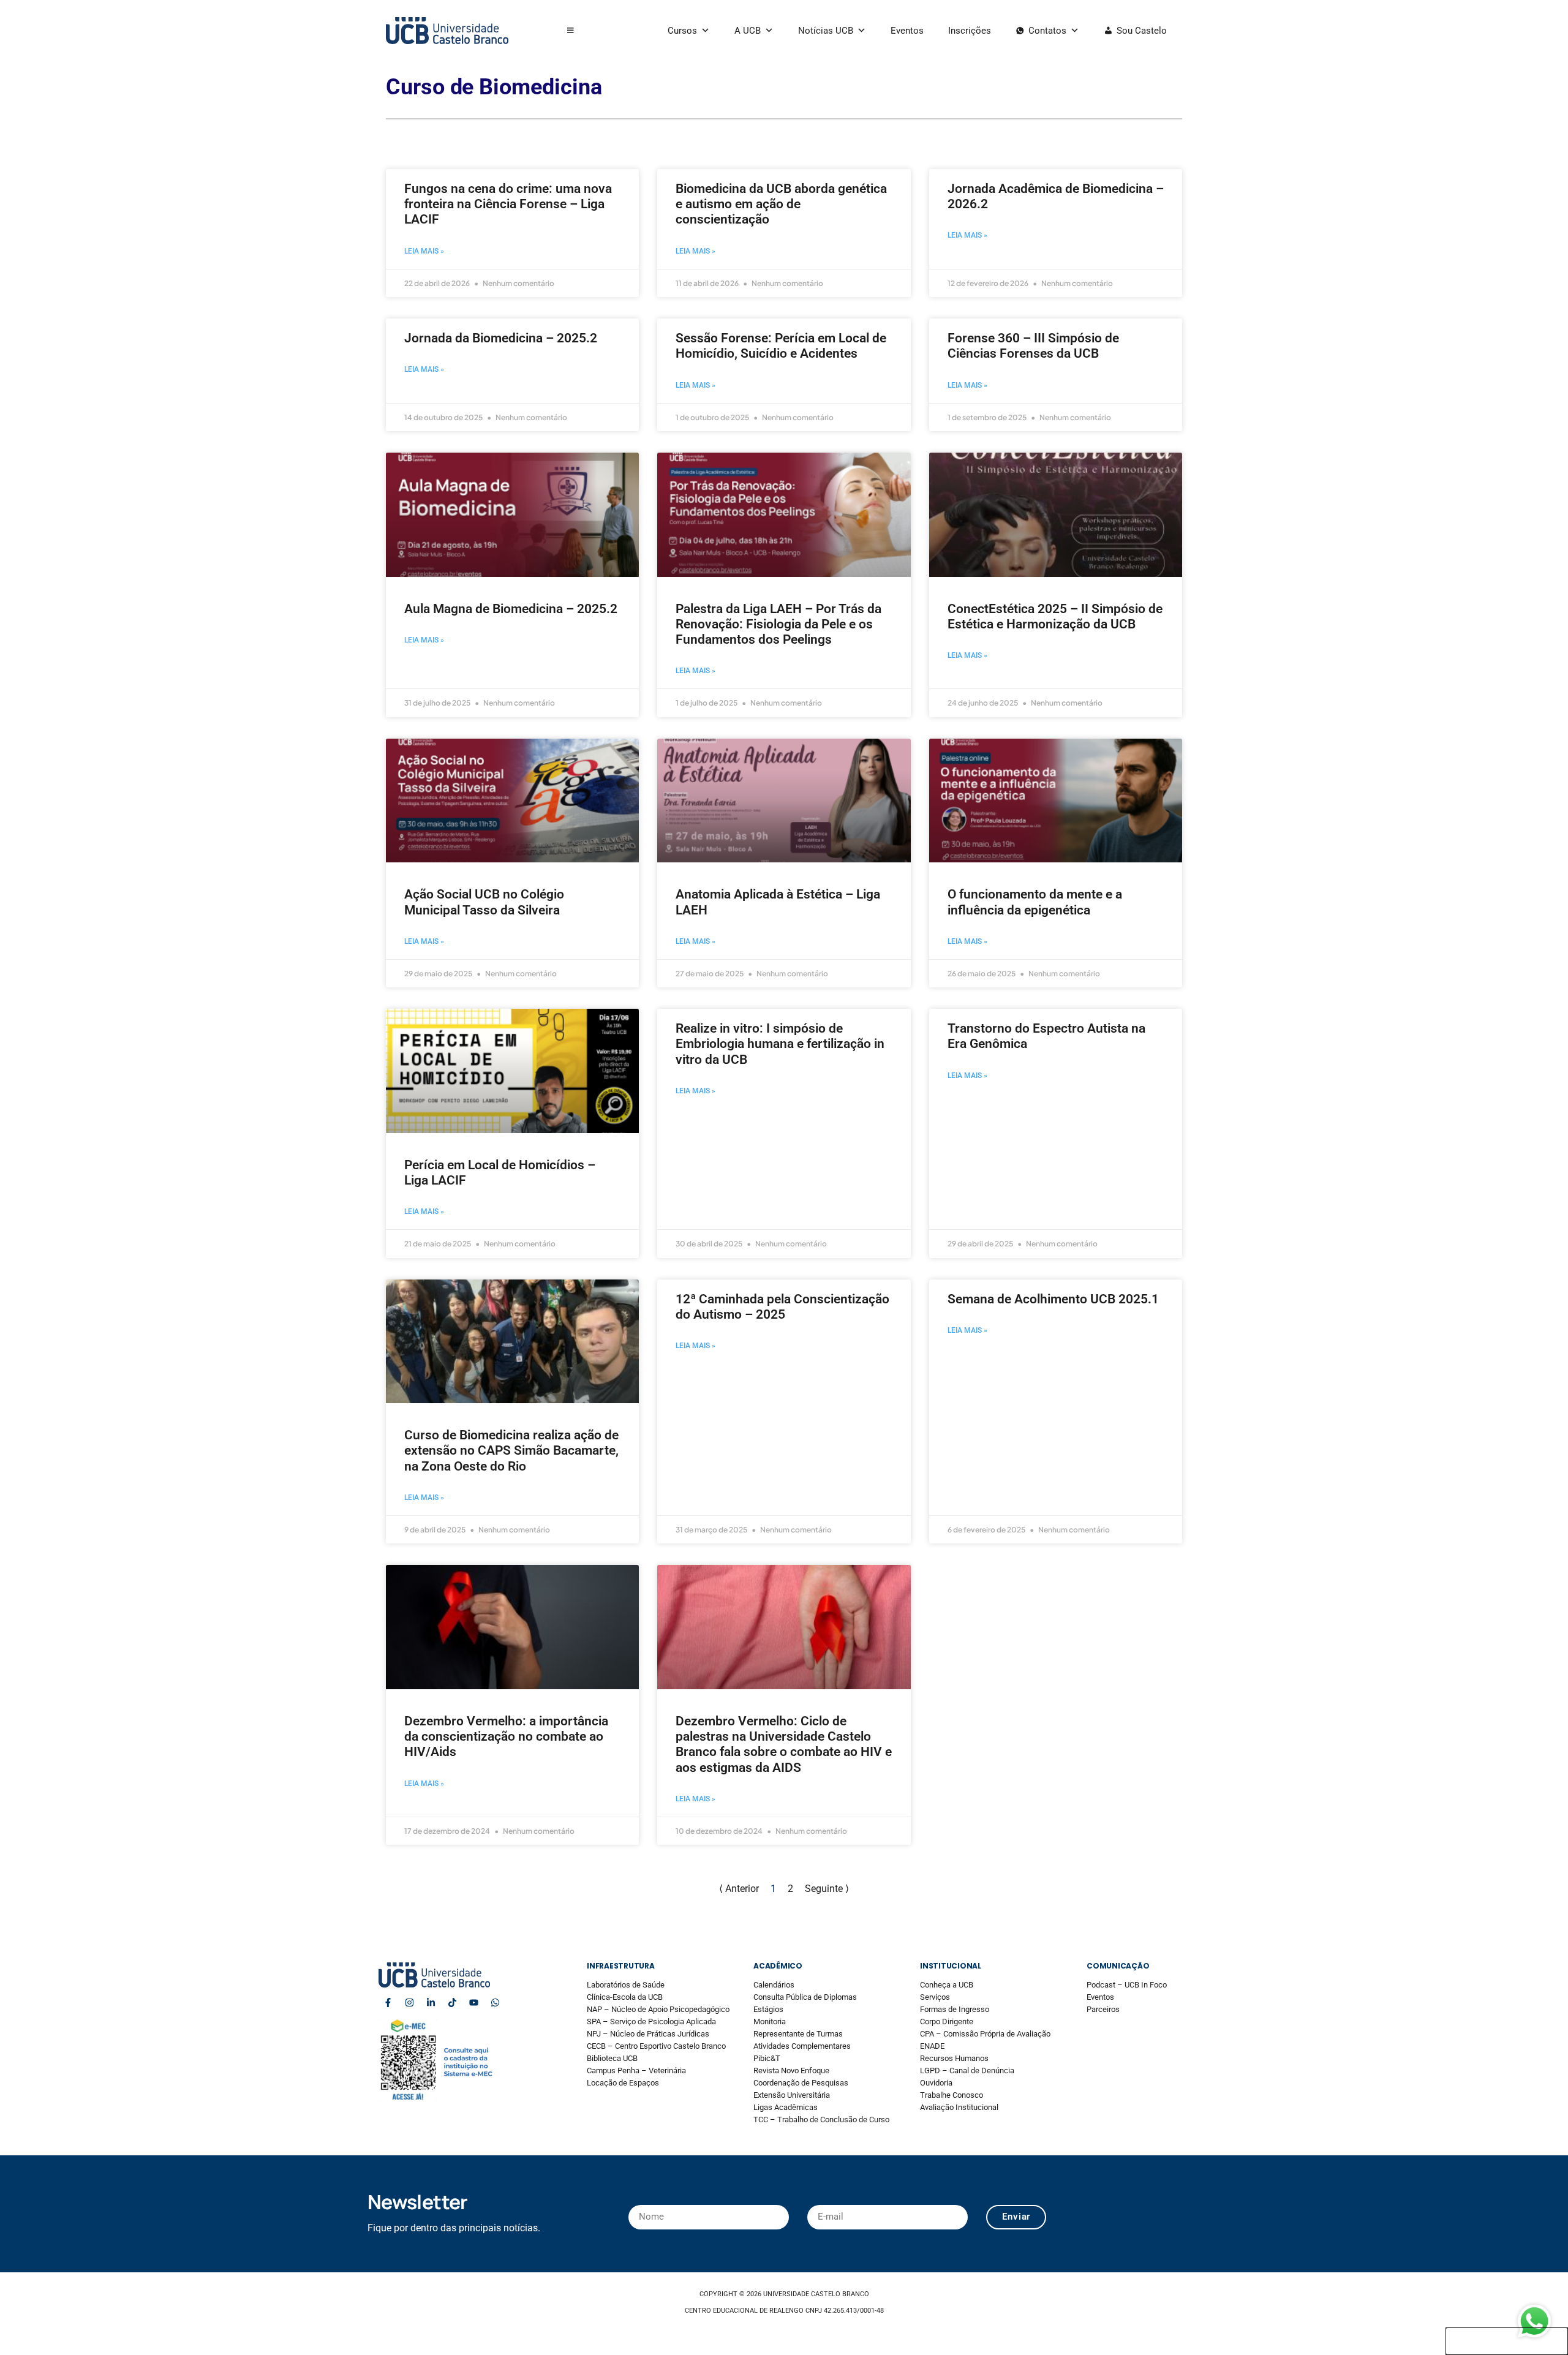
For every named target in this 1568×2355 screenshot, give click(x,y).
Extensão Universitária (792, 2095)
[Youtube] (473, 2003)
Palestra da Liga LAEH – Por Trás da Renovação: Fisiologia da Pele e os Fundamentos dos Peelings (778, 624)
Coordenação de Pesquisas (801, 2083)
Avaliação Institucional (959, 2107)
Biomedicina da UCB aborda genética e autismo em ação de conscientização (781, 204)
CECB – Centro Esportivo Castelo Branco (656, 2046)
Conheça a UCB (947, 1985)
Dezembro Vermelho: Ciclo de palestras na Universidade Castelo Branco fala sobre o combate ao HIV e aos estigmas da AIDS (784, 1744)
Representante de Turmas (798, 2034)
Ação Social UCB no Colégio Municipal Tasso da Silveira (484, 902)
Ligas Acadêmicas (786, 2107)
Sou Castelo (1142, 31)
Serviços (935, 1997)
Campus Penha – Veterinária (636, 2071)
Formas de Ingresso (955, 2009)
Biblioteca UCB (612, 2058)
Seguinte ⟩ (827, 1889)
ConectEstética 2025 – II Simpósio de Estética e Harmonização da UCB (1055, 616)
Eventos (907, 31)
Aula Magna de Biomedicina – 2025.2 (511, 609)
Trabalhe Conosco (952, 2095)
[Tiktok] (452, 2003)
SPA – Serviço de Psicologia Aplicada (651, 2022)
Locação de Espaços (623, 2083)
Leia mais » (424, 251)
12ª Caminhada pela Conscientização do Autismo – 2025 (782, 1307)
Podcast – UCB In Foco (1127, 1985)
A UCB (748, 31)
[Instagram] (409, 2003)
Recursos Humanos (954, 2058)
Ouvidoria (936, 2083)
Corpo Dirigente (947, 2022)
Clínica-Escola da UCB (625, 1997)
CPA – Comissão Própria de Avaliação (985, 2034)
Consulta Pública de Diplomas (805, 1997)
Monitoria (770, 2022)
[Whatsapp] (495, 2003)
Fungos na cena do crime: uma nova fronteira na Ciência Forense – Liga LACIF (508, 204)
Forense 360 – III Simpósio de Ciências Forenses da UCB (1033, 346)
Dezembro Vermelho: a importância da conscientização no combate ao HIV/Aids (506, 1736)
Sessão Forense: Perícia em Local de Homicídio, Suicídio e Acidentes (781, 346)
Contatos (1047, 31)
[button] (571, 31)
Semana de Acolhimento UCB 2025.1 (1053, 1299)
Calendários (774, 1985)
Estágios (768, 2009)
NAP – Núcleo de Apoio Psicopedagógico (658, 2009)
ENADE (932, 2046)
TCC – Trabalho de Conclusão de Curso (821, 2119)
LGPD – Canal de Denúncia (967, 2071)
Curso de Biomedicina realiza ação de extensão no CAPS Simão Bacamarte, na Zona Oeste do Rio (511, 1450)
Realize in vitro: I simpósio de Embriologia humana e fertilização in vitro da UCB (780, 1044)
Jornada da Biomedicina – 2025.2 (501, 338)
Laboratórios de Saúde (626, 1985)
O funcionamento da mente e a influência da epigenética (1035, 902)
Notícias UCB (826, 31)
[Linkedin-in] (431, 2003)
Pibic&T (767, 2058)
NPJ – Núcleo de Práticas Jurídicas (648, 2034)
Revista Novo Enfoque (791, 2071)
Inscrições (970, 31)
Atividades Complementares (802, 2046)
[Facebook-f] (388, 2003)
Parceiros (1103, 2009)
